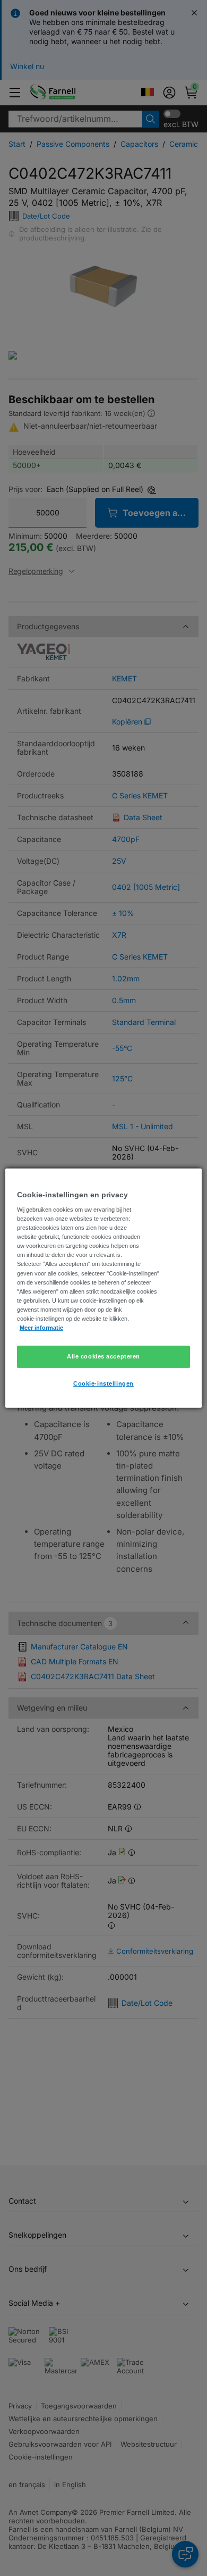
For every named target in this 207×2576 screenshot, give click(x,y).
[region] (104, 1288)
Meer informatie (41, 1328)
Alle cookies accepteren (103, 1356)
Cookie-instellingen (103, 1383)
